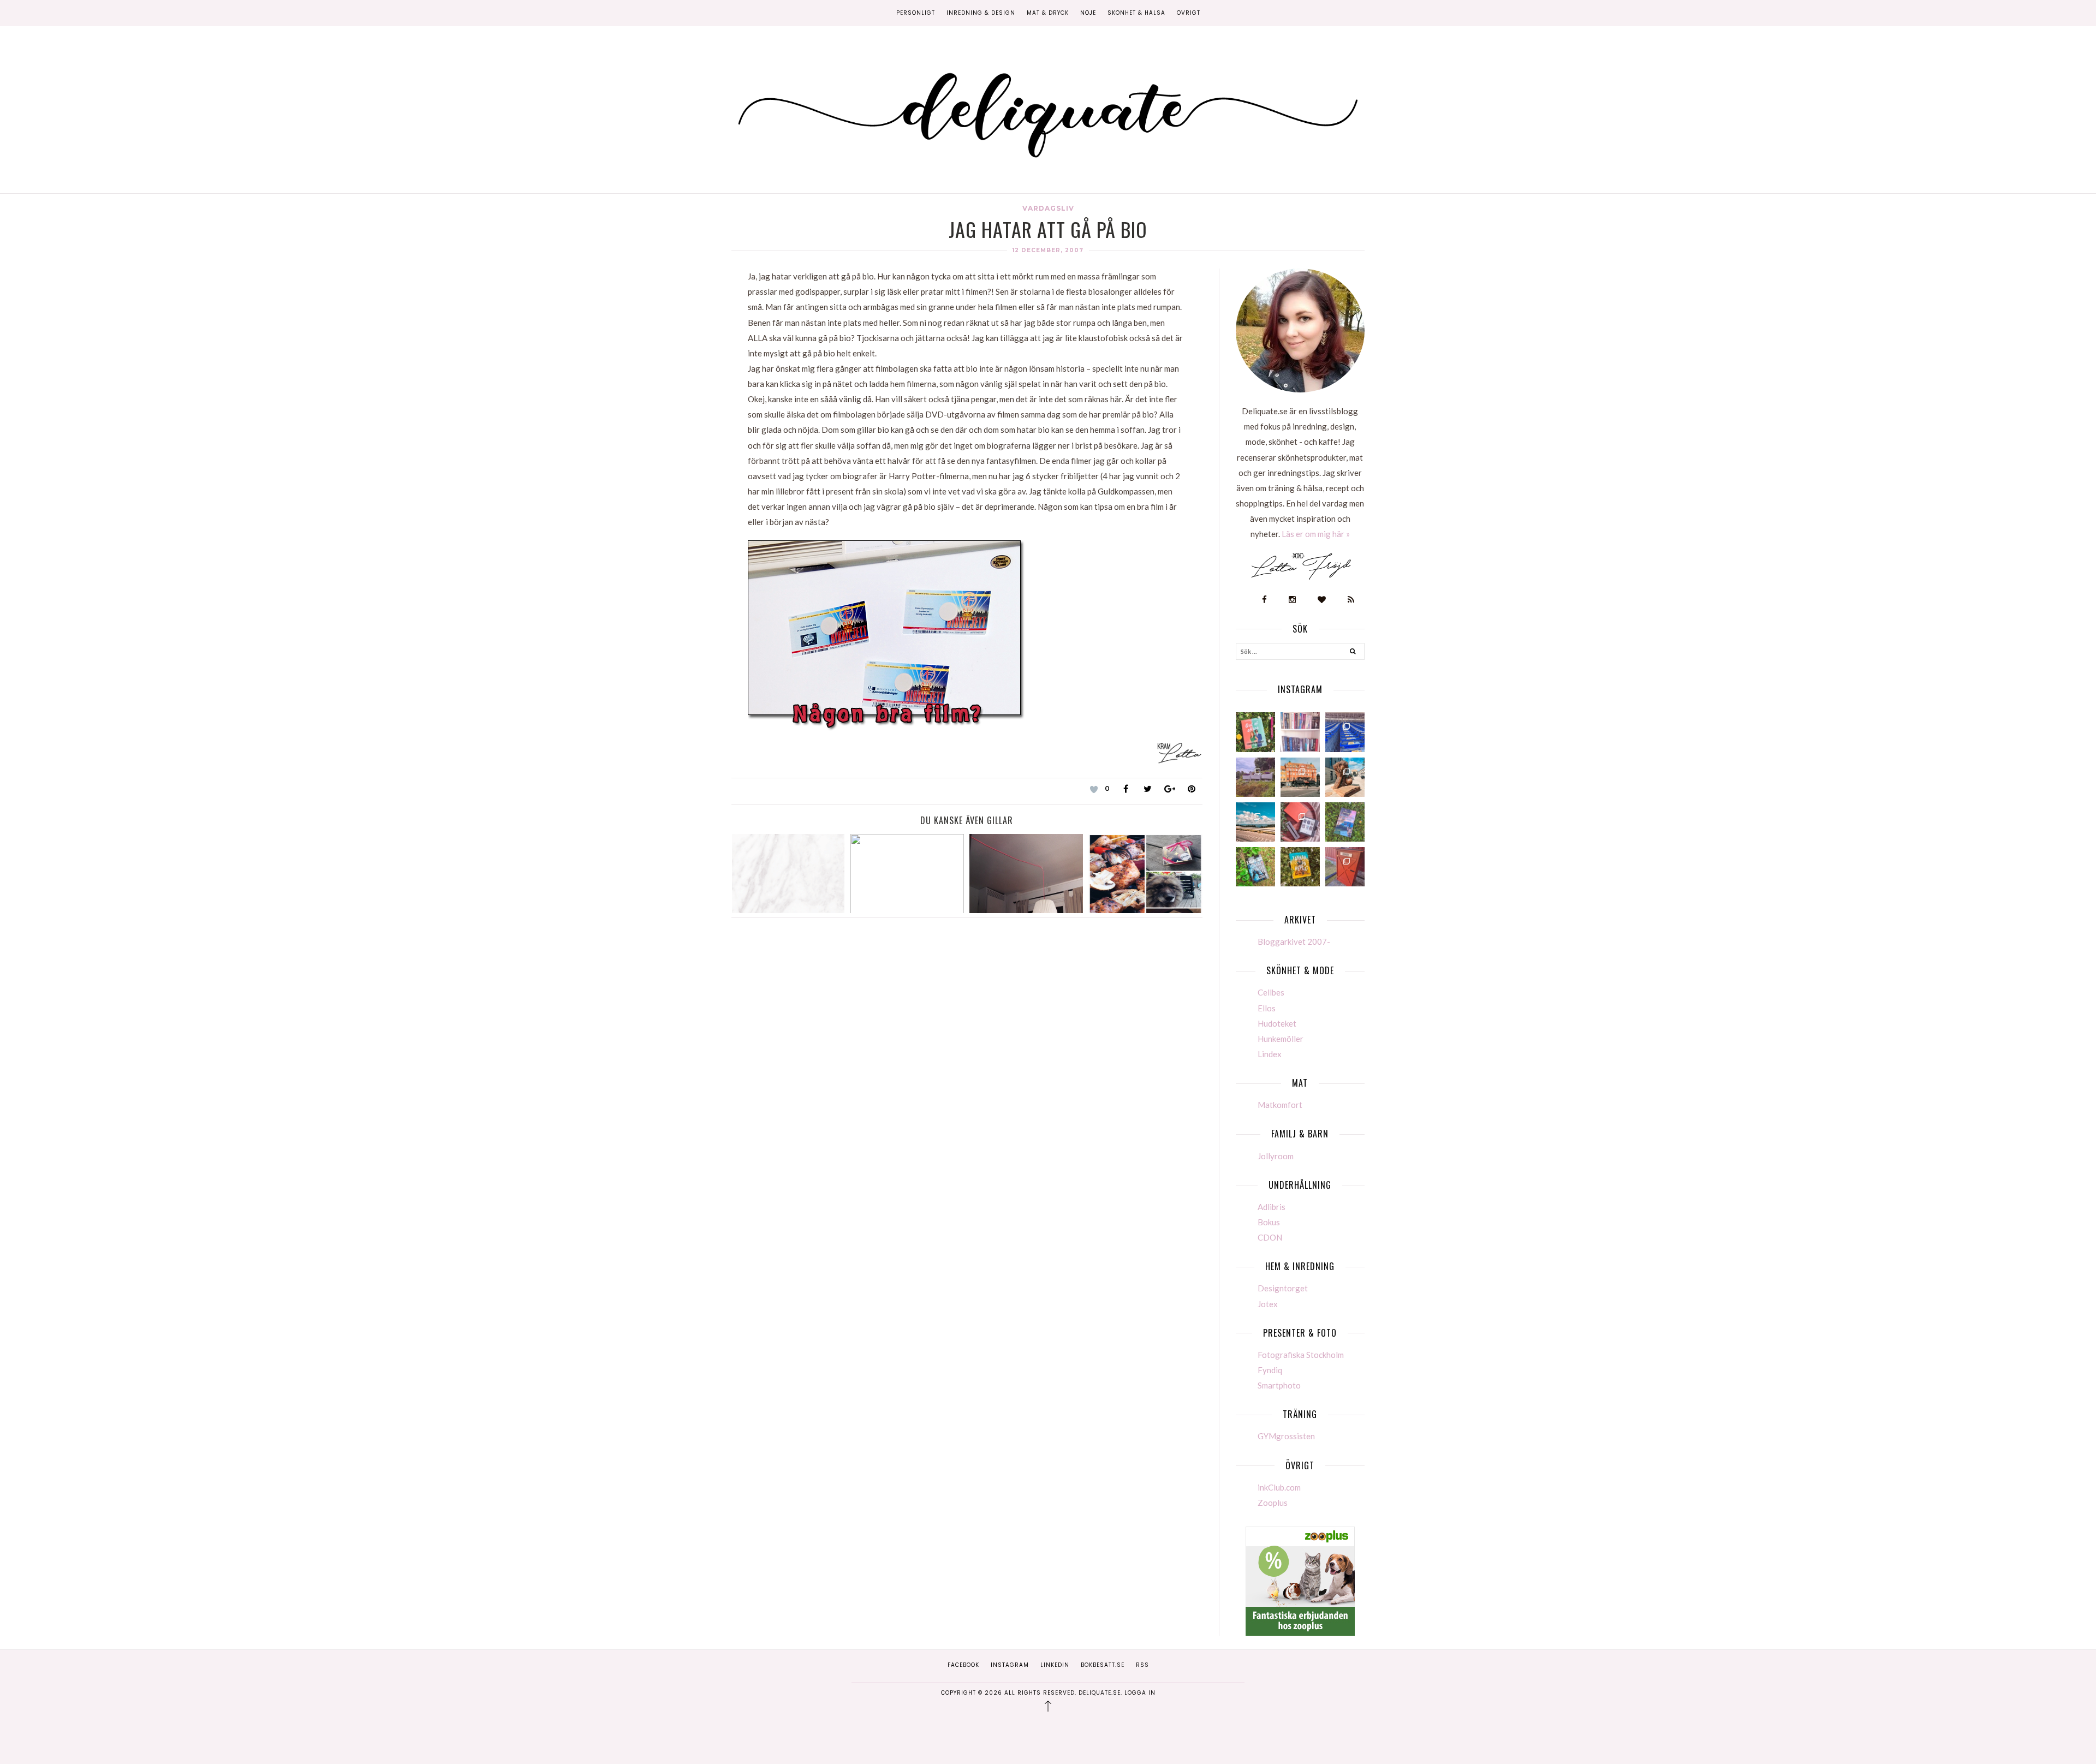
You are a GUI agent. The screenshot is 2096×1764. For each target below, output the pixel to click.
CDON (1270, 1237)
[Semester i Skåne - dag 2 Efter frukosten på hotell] (1345, 777)
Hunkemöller (1281, 1039)
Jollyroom (1276, 1156)
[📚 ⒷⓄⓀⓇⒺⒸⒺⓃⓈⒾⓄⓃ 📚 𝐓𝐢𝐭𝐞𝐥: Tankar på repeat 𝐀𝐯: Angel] (1300, 867)
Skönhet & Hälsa (1136, 13)
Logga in (1140, 1693)
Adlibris (1272, 1207)
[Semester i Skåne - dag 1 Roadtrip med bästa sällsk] (1255, 822)
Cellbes (1271, 992)
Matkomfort (1280, 1105)
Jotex (1268, 1304)
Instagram (1010, 1665)
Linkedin (1055, 1665)
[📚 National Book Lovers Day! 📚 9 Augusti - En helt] (1300, 732)
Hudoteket (1277, 1023)
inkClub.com (1279, 1487)
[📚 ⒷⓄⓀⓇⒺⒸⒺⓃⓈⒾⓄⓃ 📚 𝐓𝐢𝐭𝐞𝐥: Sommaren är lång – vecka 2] (1345, 822)
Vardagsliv (1048, 208)
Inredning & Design (981, 13)
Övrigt (1189, 13)
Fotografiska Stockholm (1301, 1355)
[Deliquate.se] (1048, 111)
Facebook (963, 1665)
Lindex (1270, 1054)
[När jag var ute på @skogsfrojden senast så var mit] (1345, 867)
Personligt (916, 13)
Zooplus (1273, 1503)
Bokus (1269, 1222)
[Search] (1353, 653)
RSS (1142, 1665)
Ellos (1267, 1008)
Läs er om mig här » (1316, 534)
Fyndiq (1270, 1370)
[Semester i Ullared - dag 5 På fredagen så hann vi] (1345, 732)
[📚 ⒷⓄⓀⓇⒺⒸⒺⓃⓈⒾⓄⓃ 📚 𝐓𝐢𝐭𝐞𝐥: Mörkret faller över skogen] (1255, 867)
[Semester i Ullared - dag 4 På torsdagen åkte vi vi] (1255, 777)
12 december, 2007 (1048, 250)
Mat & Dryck (1048, 13)
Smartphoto (1279, 1385)
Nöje (1088, 13)
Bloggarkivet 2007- (1294, 941)
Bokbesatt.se (1103, 1665)
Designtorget (1283, 1288)
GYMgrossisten (1286, 1436)
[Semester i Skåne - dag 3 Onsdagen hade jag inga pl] (1300, 777)
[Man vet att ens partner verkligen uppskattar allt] (1300, 822)
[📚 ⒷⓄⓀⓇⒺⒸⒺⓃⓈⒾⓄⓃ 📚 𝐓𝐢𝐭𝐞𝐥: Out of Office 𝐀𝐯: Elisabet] (1255, 732)
